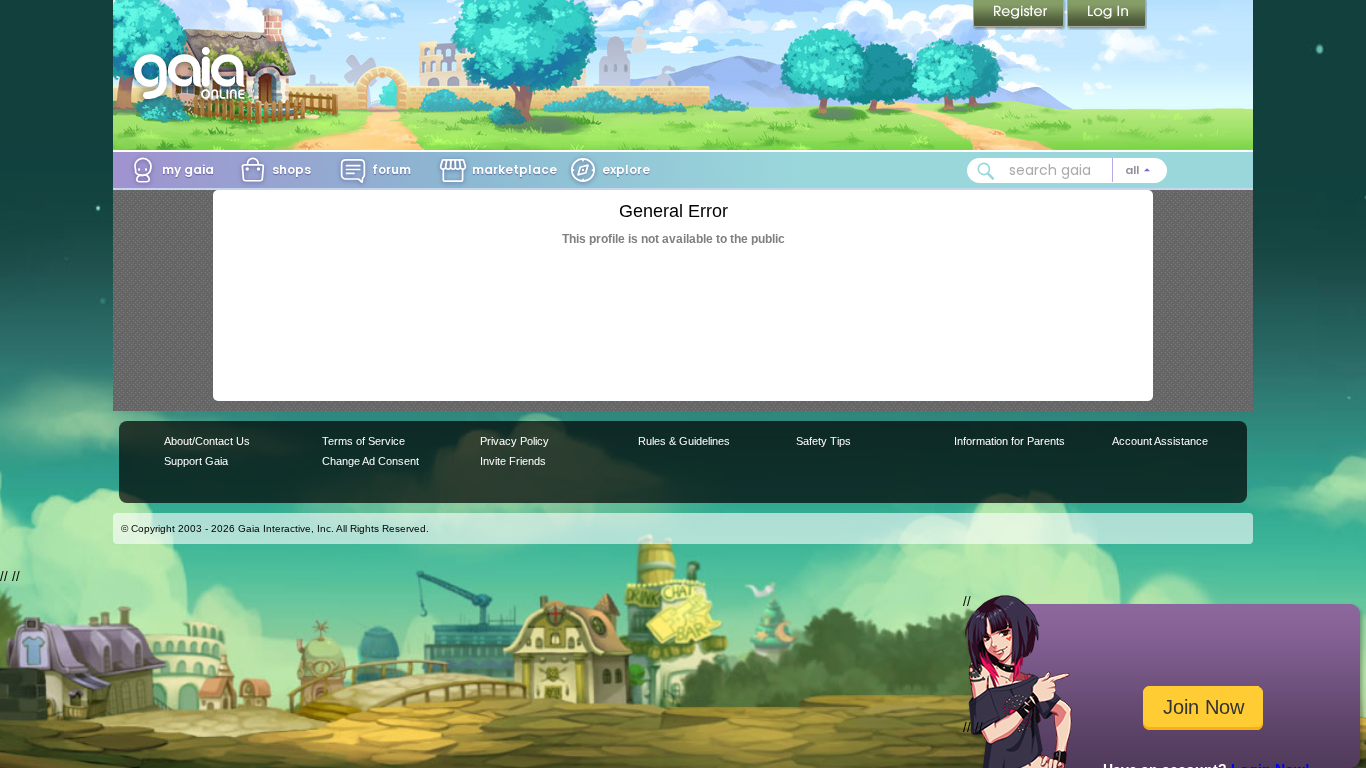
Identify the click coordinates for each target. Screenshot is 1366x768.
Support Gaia (196, 461)
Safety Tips (823, 441)
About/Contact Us (207, 441)
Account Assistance (1160, 441)
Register (1020, 15)
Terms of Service (363, 441)
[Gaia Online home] (194, 73)
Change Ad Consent (370, 461)
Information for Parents (1009, 441)
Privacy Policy (514, 441)
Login (1107, 15)
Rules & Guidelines (684, 441)
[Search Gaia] (986, 171)
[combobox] (1067, 170)
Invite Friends (513, 461)
